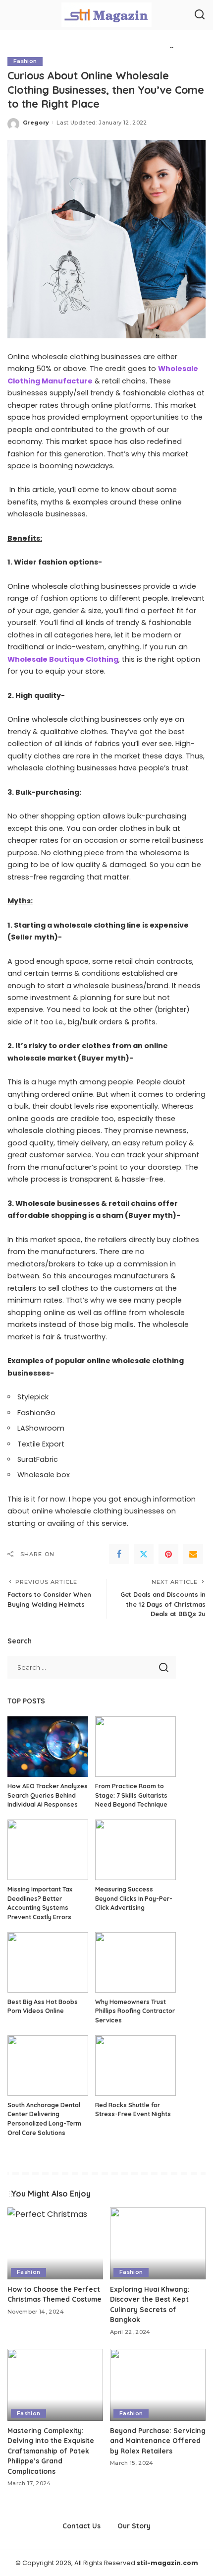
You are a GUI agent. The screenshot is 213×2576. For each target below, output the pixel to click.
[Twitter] (144, 1554)
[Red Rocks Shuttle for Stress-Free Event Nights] (135, 2066)
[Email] (193, 1554)
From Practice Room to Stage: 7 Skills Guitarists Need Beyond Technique (131, 1795)
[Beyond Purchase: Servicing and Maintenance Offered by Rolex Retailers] (158, 2385)
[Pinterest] (168, 1554)
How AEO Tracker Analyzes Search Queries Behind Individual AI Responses (48, 1795)
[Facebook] (119, 1554)
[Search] (200, 15)
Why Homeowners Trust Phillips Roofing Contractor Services (135, 2011)
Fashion (25, 61)
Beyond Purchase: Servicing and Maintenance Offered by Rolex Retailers (158, 2441)
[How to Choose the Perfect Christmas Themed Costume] (55, 2243)
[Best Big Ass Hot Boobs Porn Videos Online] (48, 1962)
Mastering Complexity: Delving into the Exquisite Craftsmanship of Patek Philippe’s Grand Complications (51, 2451)
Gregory (36, 123)
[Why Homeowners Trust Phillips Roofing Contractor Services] (135, 1962)
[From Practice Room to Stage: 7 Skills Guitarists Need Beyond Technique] (135, 1747)
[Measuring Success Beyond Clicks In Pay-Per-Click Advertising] (135, 1850)
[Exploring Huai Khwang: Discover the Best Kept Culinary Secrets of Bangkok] (158, 2243)
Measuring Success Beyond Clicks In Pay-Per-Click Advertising (134, 1898)
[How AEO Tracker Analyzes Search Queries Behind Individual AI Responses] (48, 1747)
